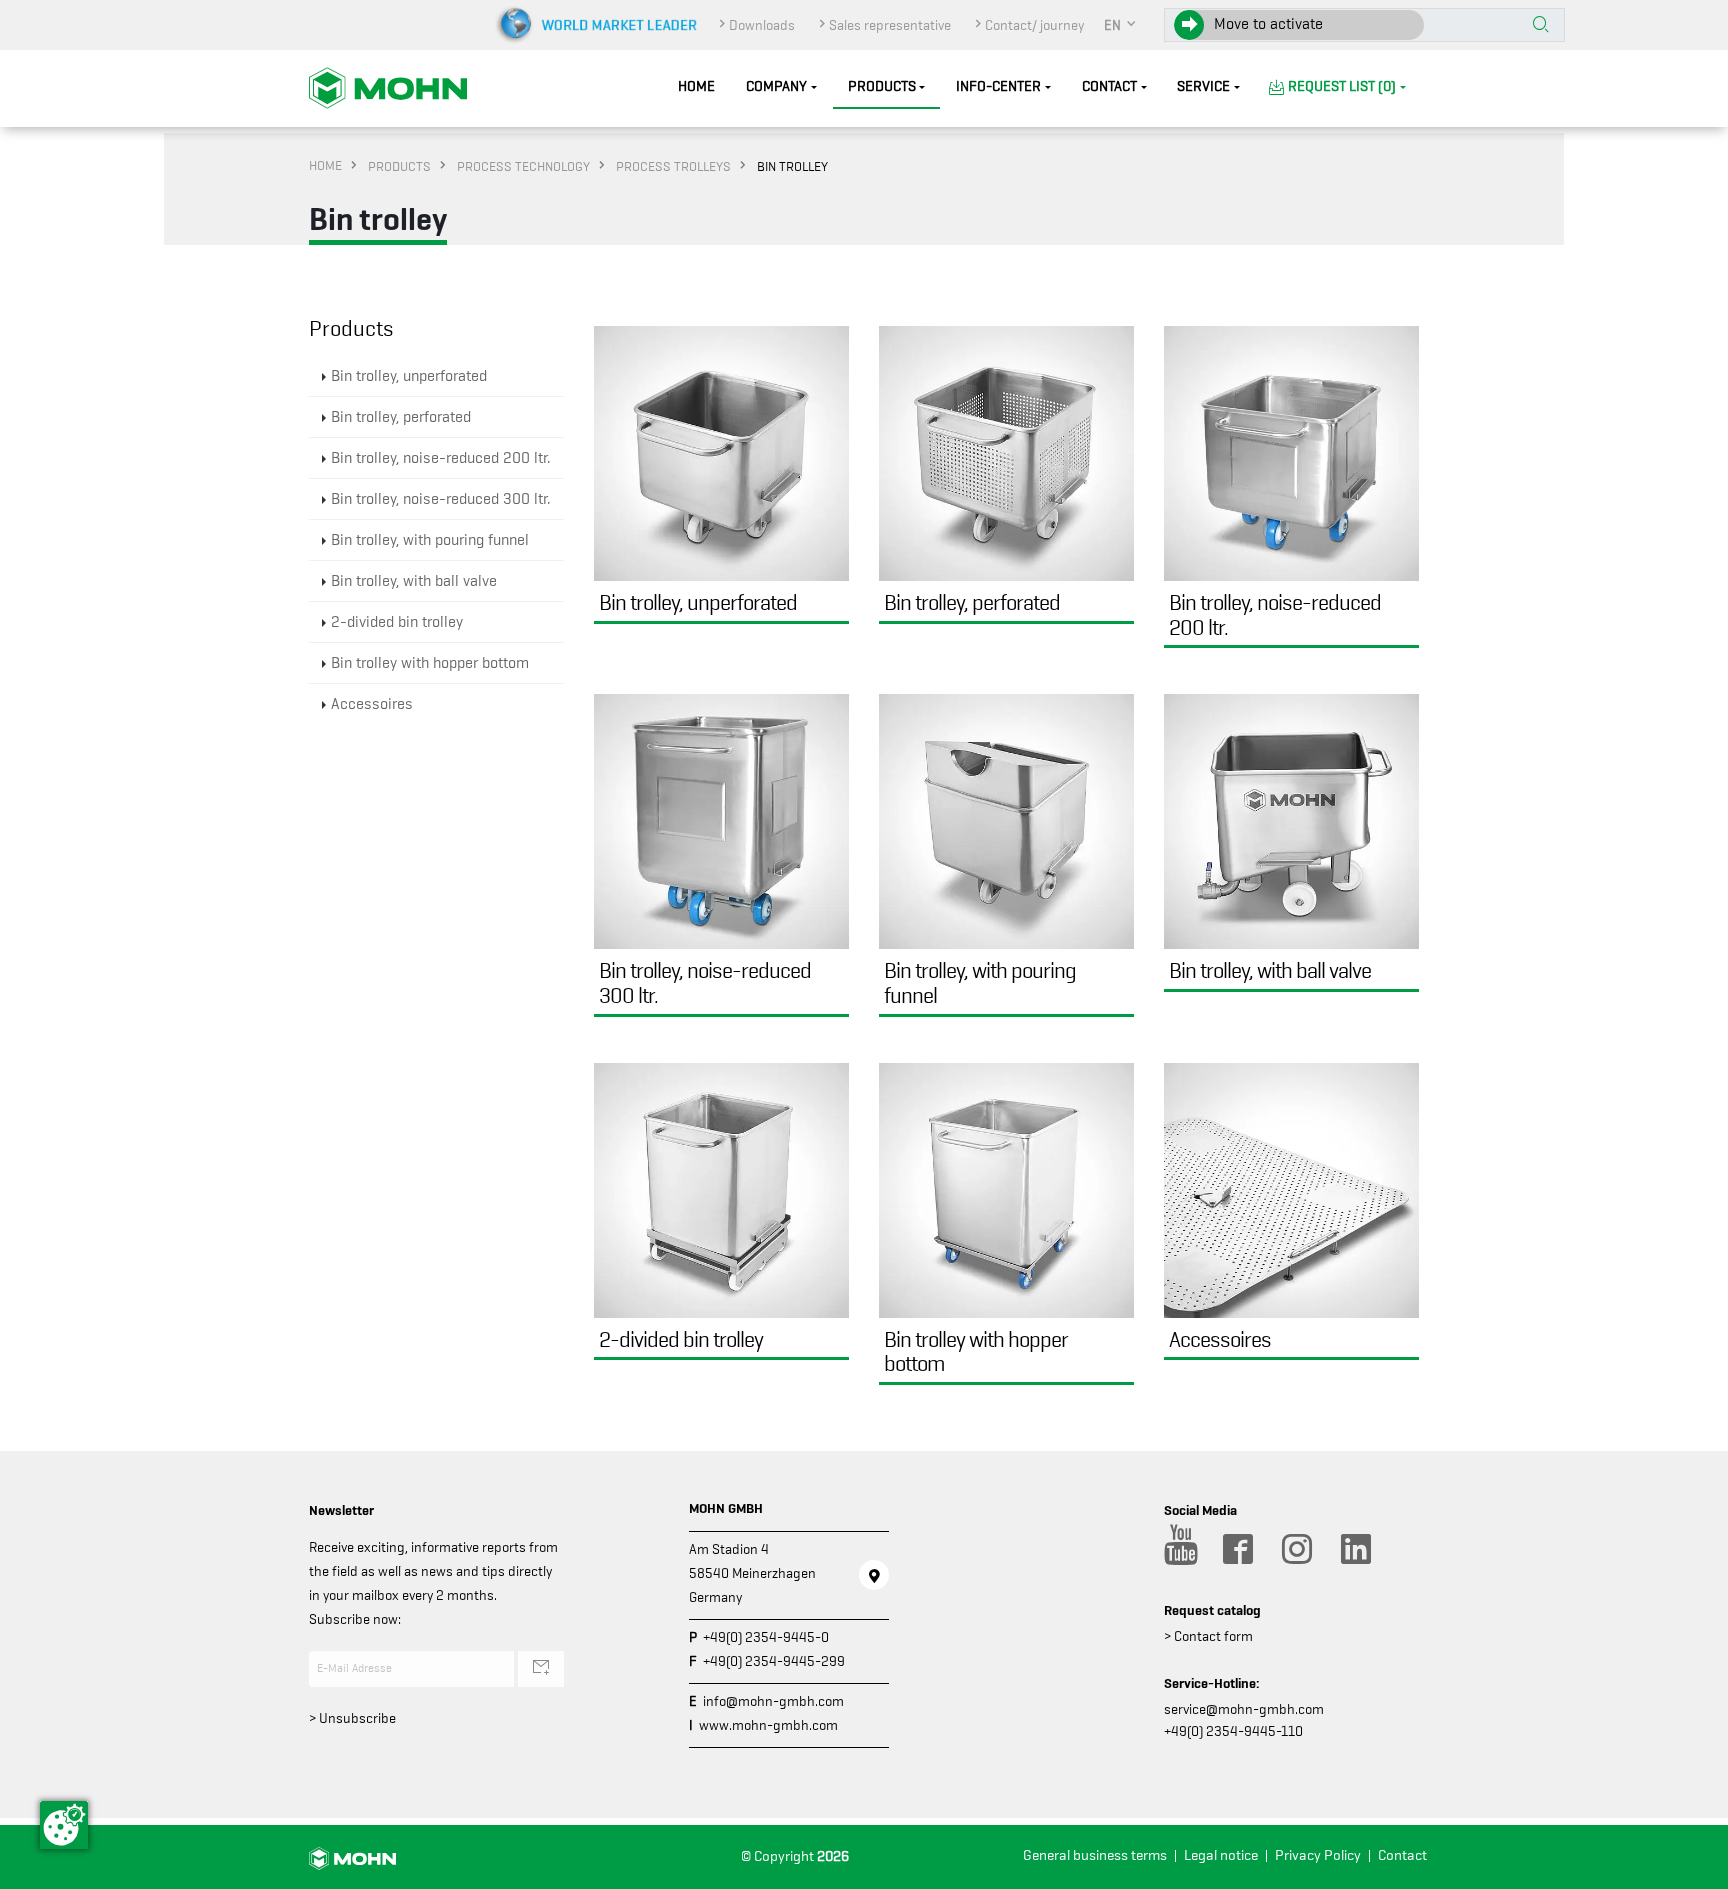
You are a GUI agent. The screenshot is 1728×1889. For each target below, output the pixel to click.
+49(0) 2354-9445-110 (1233, 1731)
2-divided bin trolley (397, 622)
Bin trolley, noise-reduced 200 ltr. (440, 458)
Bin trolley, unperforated (409, 376)
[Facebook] (1237, 1549)
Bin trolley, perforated (401, 417)
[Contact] (874, 1575)
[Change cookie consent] (64, 1825)
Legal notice (1221, 1855)
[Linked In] (1355, 1549)
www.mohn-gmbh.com (768, 1725)
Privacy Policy (1318, 1855)
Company (776, 86)
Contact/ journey (1034, 25)
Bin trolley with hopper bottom (430, 663)
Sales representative (890, 25)
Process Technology (523, 166)
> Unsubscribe (352, 1718)
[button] (1121, 25)
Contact (1109, 86)
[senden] (541, 1669)
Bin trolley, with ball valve (414, 581)
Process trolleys (673, 166)
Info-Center (998, 86)
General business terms (1095, 1855)
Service (1203, 86)
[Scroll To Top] (1693, 1866)
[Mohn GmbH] (388, 87)
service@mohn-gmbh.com (1244, 1709)
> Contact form (1208, 1636)
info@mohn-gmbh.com (773, 1701)
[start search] (1541, 26)
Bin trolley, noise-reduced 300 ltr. (440, 499)
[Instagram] (1296, 1549)
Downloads (762, 25)
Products (882, 86)
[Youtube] (1178, 1549)
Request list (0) (1342, 86)
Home (696, 86)
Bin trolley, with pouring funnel (430, 540)
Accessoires (372, 704)
